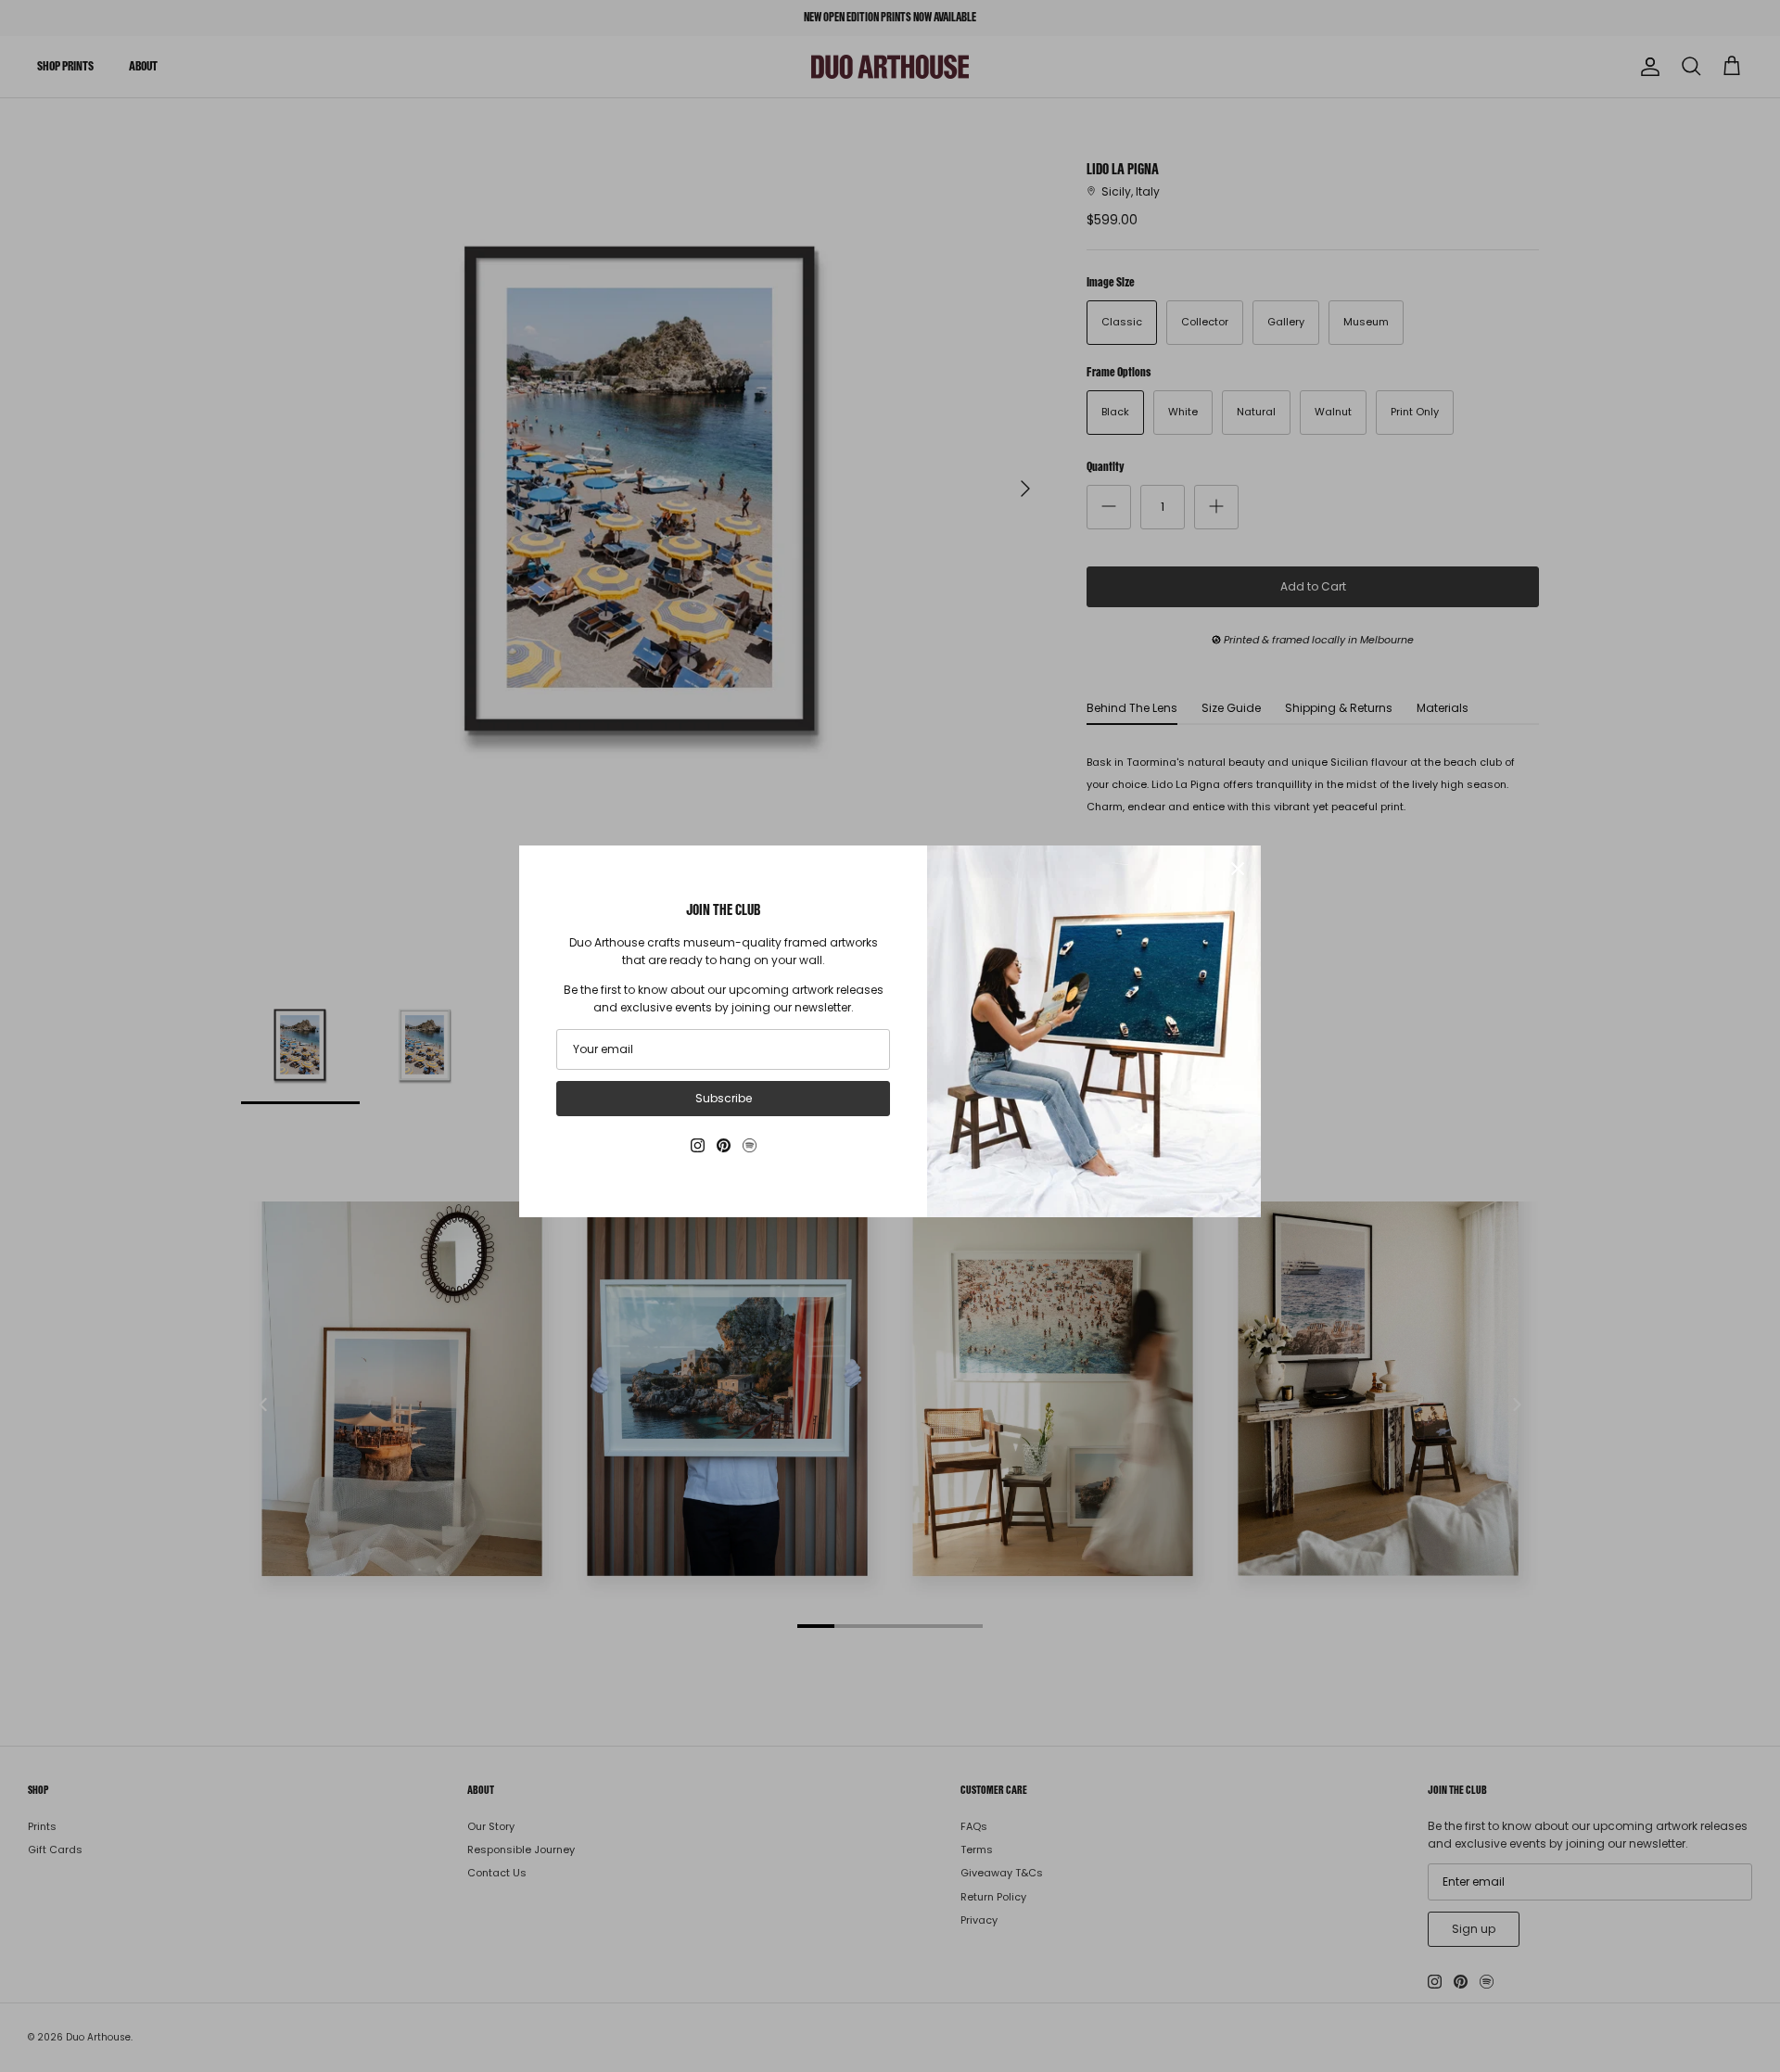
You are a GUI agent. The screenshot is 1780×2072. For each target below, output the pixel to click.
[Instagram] (698, 1145)
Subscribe (724, 1098)
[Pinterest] (724, 1145)
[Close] (1238, 869)
